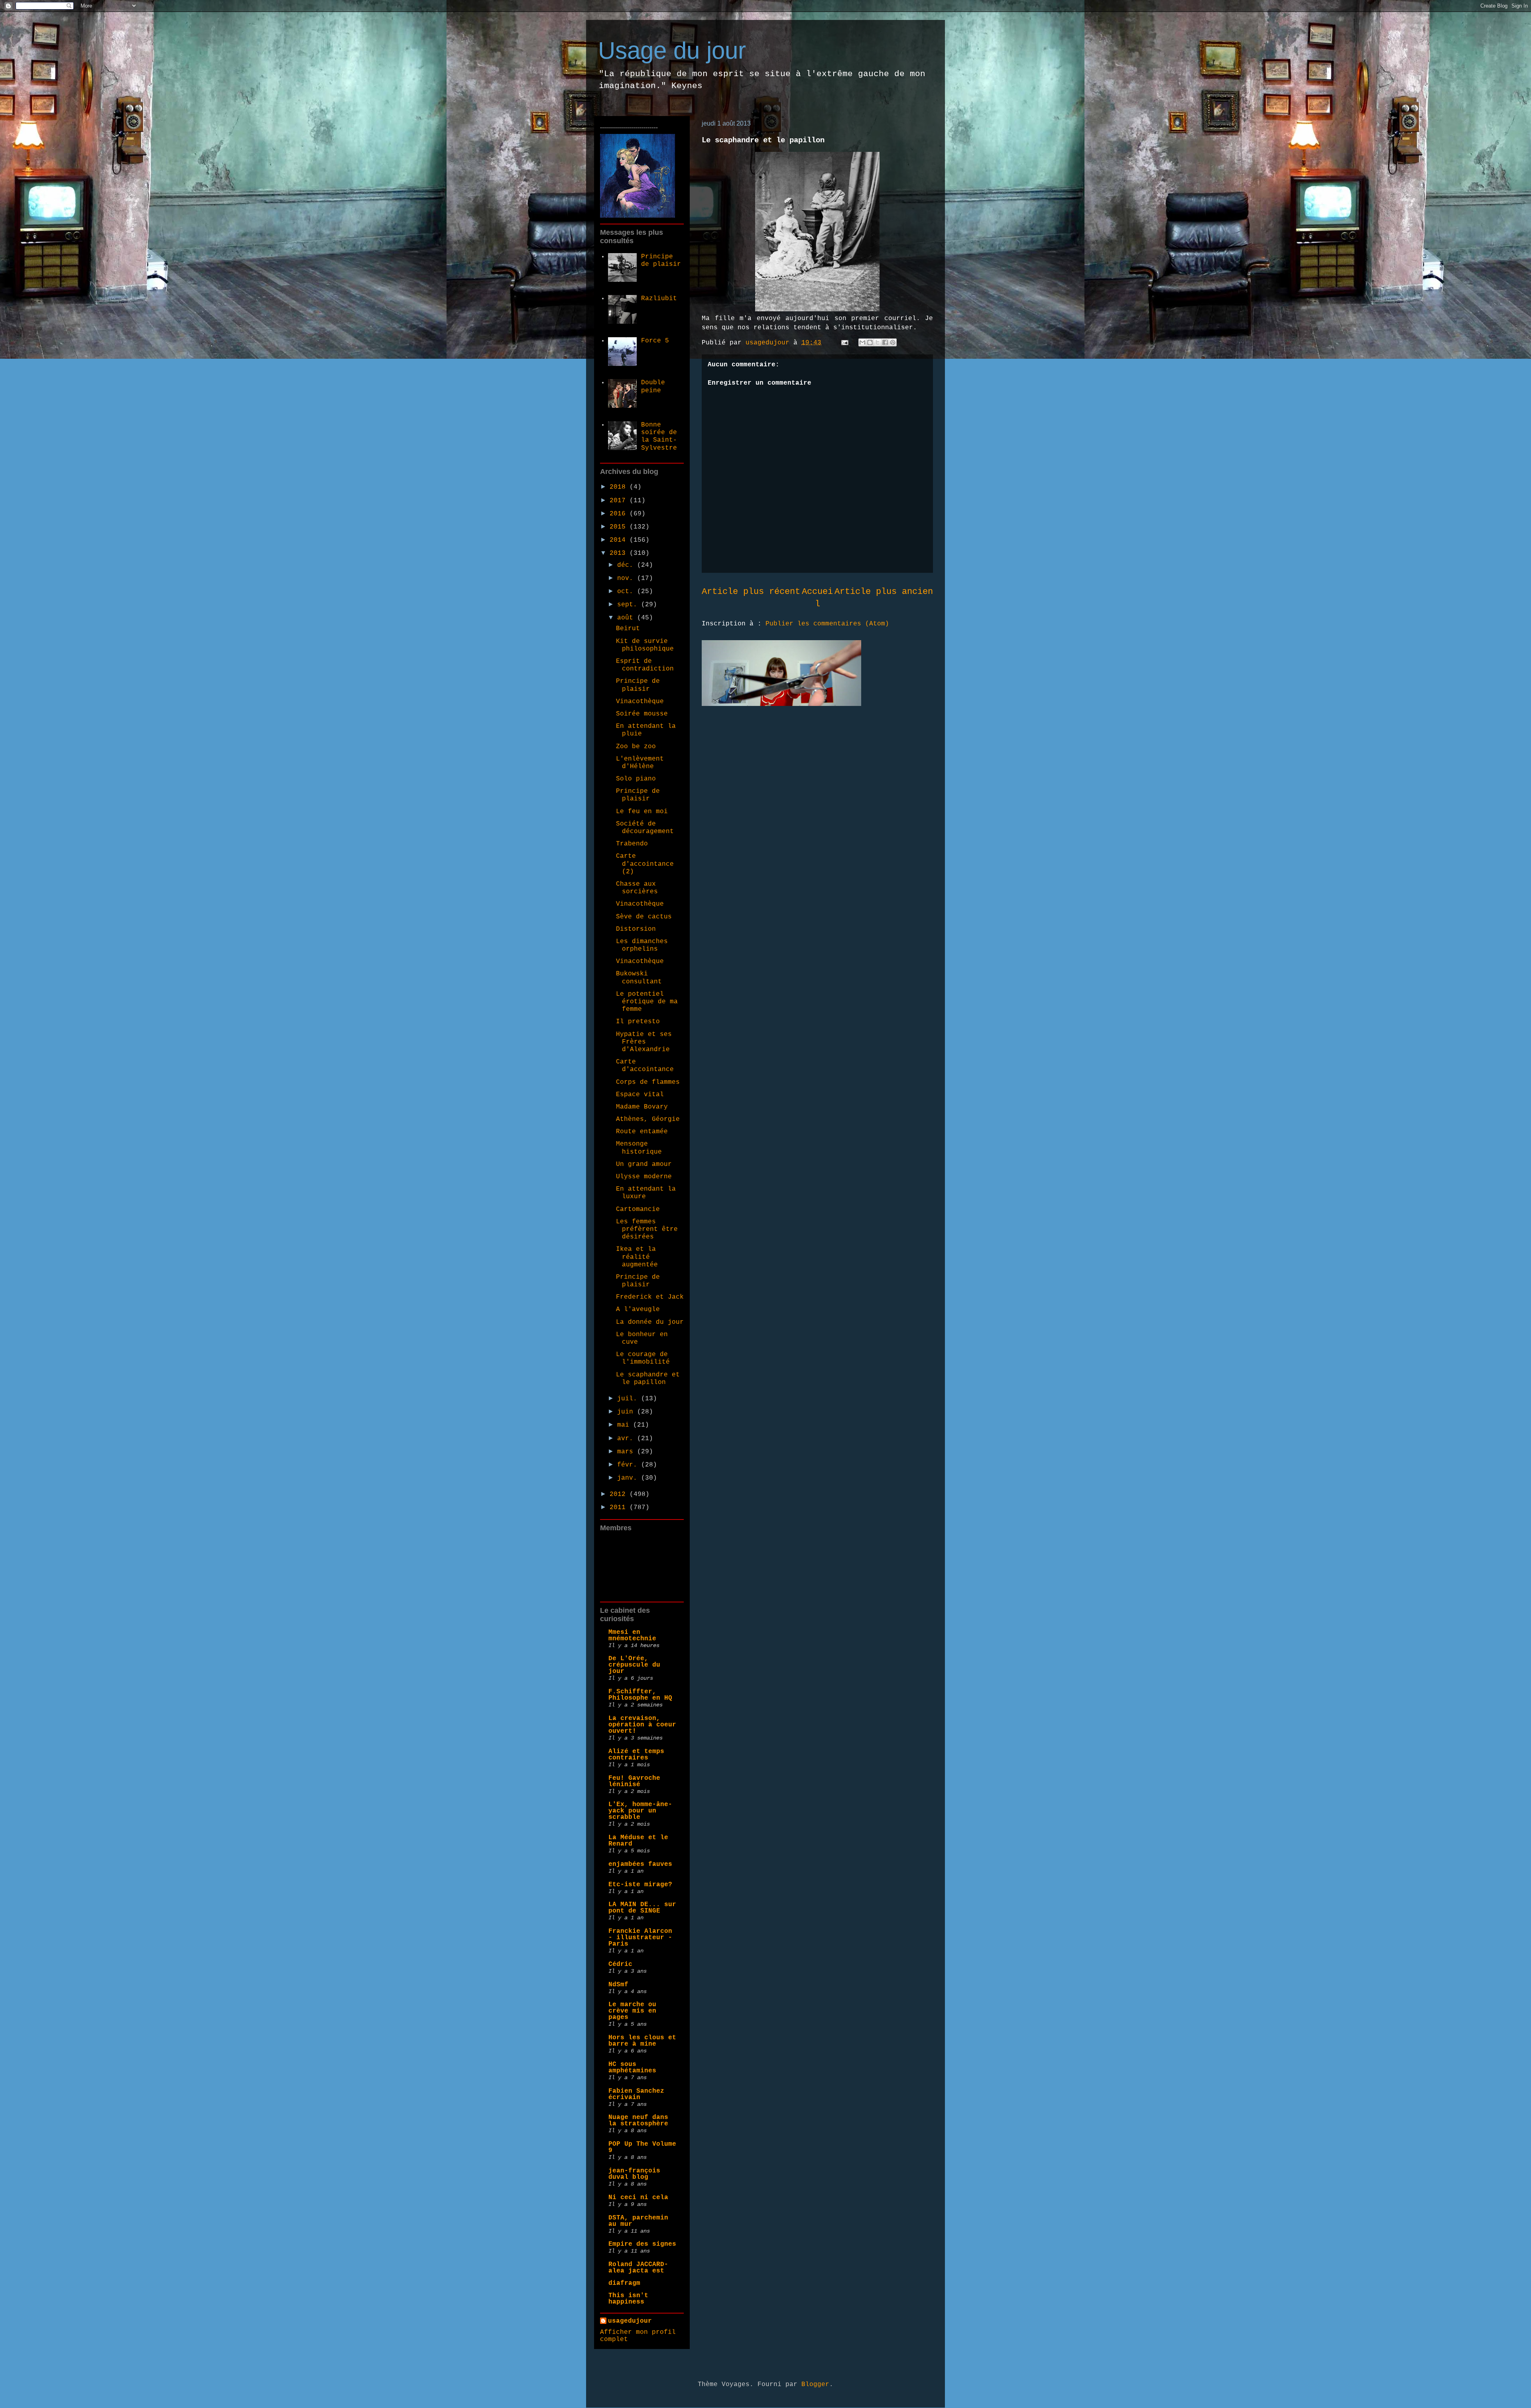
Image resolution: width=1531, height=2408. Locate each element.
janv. (629, 1478)
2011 (620, 1508)
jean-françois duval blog (634, 2174)
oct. (627, 592)
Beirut (628, 629)
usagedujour (630, 2321)
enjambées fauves (640, 1864)
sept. (629, 605)
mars (627, 1452)
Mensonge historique (639, 1148)
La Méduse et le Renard (638, 1841)
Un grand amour (644, 1164)
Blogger (815, 2384)
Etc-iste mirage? (640, 1885)
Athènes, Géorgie (648, 1119)
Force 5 (655, 341)
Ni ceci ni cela (638, 2198)
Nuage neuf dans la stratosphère (638, 2121)
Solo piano (636, 779)
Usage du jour (672, 50)
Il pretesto (638, 1022)
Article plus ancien (884, 592)
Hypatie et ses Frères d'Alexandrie (644, 1042)
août (627, 618)
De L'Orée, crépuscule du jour (634, 1665)
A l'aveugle (638, 1309)
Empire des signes (642, 2244)
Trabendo (632, 844)
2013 (620, 553)
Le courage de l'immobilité (643, 1358)
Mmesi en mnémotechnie (632, 1635)
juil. (629, 1399)
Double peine (653, 386)
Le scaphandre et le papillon (648, 1379)
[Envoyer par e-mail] (862, 342)
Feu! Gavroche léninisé (634, 1781)
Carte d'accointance (645, 1066)
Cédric (620, 1964)
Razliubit (659, 299)
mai (625, 1425)
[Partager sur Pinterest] (893, 342)
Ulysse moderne (644, 1177)
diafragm (624, 2283)
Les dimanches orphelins (642, 945)
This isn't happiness (628, 2299)
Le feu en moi (642, 812)
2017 (620, 501)
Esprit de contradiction (645, 665)
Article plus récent (751, 592)
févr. (629, 1465)
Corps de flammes (648, 1082)
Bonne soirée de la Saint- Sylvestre (659, 436)
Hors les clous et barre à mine (642, 2041)
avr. (627, 1439)
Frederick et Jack (650, 1297)
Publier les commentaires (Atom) (827, 624)
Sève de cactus (644, 917)
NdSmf (618, 1985)
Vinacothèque (640, 702)
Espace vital (640, 1095)
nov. (627, 578)
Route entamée (642, 1132)
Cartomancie (638, 1209)
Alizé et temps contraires (636, 1755)
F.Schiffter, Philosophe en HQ (640, 1695)
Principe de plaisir (661, 260)
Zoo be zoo (636, 747)
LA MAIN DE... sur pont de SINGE (642, 1908)
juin (627, 1412)
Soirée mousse (642, 714)
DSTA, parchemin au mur (638, 2221)
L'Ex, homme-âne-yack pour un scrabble (640, 1811)
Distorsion (636, 929)
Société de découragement (645, 828)
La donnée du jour (650, 1322)
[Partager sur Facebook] (885, 342)
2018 (620, 487)
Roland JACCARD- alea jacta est (638, 2268)
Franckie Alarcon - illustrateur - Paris (640, 1938)
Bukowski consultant (639, 978)
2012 (620, 1494)
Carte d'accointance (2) (645, 864)
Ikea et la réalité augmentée (637, 1257)
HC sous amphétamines (632, 2068)
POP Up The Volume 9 (642, 2147)
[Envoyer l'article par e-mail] (845, 343)
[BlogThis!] (870, 342)
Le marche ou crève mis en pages (632, 2011)
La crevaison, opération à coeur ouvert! (642, 1725)
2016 (620, 514)
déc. (627, 565)
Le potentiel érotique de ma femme (647, 1002)
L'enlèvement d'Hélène (640, 763)
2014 (620, 540)
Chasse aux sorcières (637, 888)
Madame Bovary (642, 1107)
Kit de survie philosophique (645, 645)
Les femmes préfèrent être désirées (647, 1229)
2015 (620, 527)
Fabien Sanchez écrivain (636, 2094)
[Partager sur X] (878, 342)
